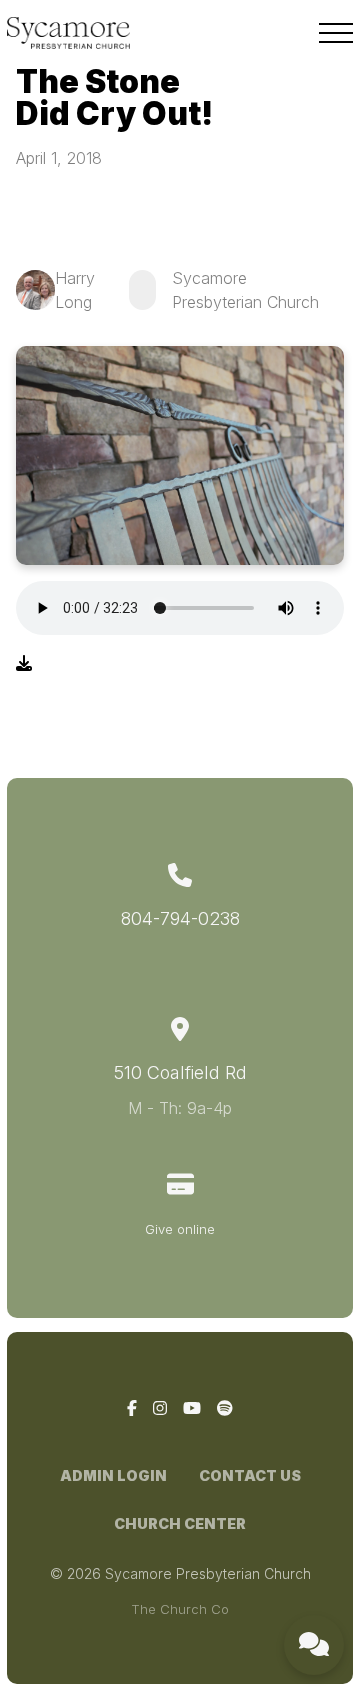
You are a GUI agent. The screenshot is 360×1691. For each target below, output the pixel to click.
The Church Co (180, 1609)
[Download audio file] (24, 663)
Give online (180, 1229)
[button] (336, 33)
